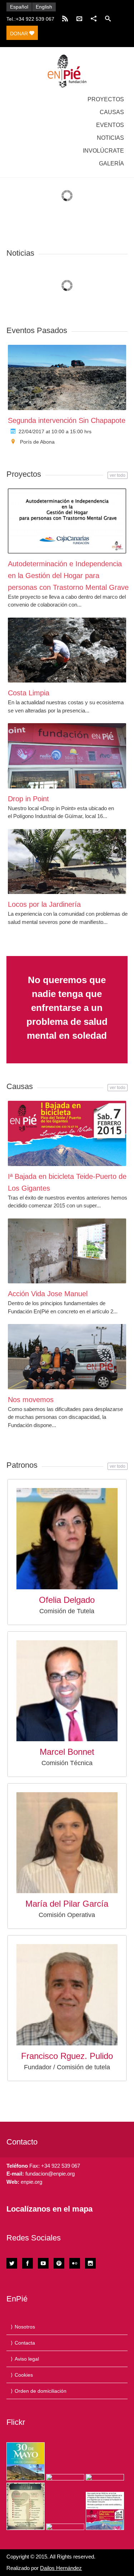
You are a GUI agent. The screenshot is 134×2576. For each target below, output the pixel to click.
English (44, 7)
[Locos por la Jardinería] (67, 862)
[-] (67, 71)
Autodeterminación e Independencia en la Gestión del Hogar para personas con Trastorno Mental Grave (68, 576)
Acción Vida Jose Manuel (48, 1294)
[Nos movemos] (67, 1356)
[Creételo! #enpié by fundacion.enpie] (65, 2477)
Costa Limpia (29, 693)
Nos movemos (31, 1400)
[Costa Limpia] (67, 650)
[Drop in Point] (67, 756)
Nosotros (25, 2327)
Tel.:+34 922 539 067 (30, 19)
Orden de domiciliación (41, 2391)
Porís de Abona (37, 442)
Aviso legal (27, 2359)
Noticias (110, 138)
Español (19, 7)
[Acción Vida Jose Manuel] (67, 1251)
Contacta (25, 2343)
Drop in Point (28, 799)
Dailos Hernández (61, 2568)
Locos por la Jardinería (44, 904)
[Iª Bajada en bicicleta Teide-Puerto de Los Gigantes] (67, 1133)
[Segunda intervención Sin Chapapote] (67, 377)
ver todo (118, 475)
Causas (112, 112)
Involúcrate (103, 151)
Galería (111, 163)
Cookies (24, 2375)
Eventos (110, 125)
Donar (20, 34)
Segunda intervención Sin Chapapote (67, 420)
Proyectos (106, 99)
